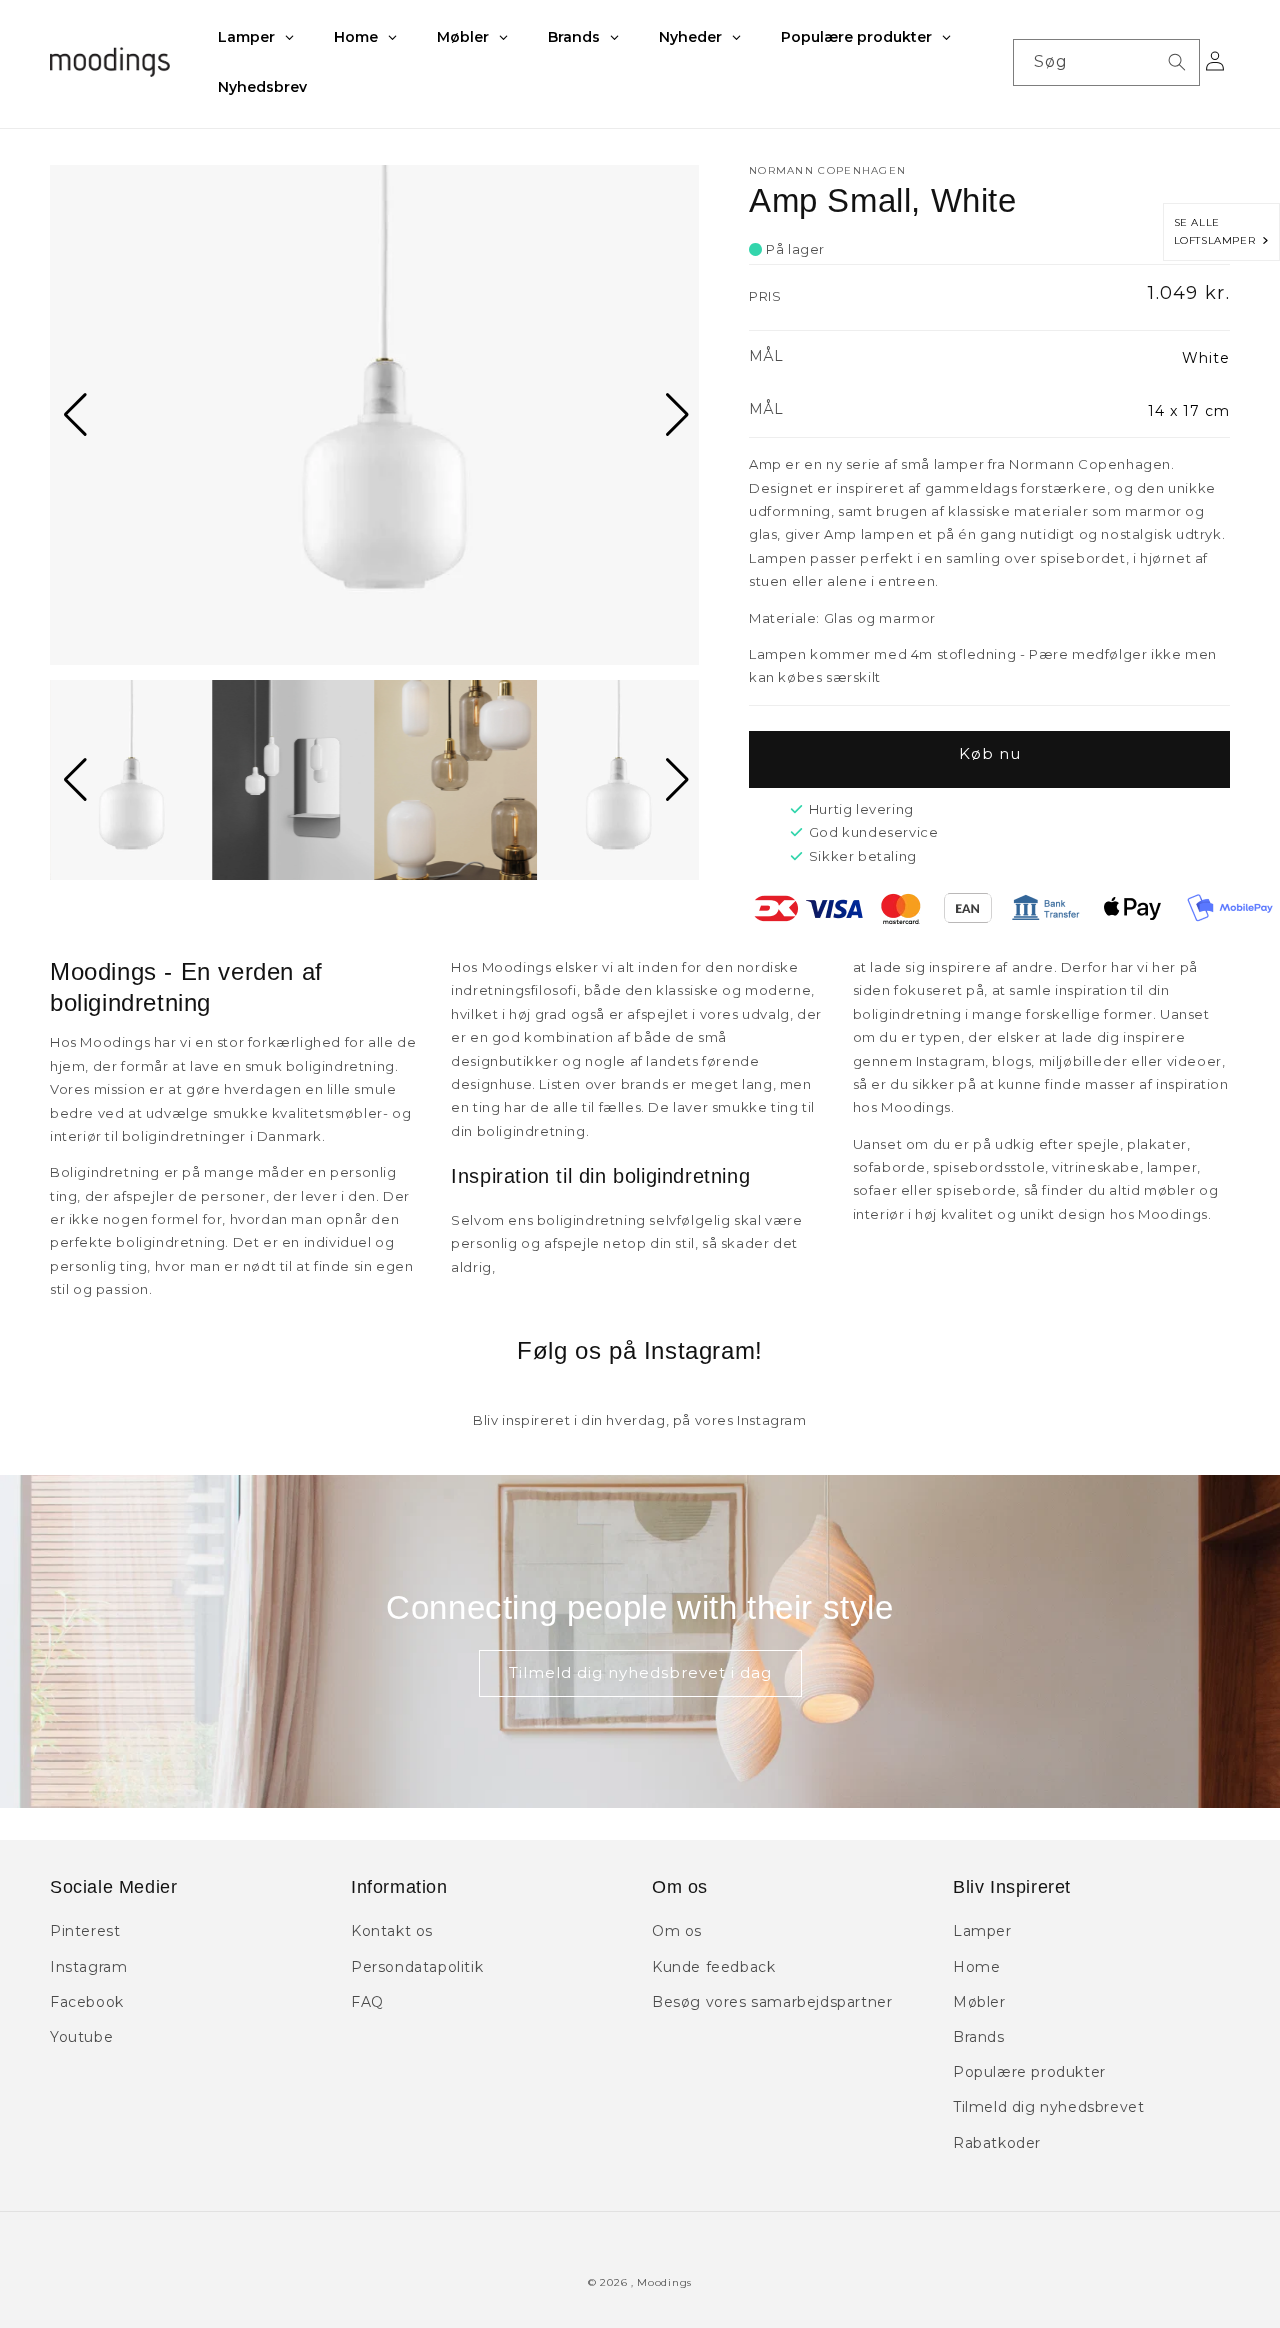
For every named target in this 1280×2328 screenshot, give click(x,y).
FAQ (367, 2002)
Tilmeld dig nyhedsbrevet (1048, 2107)
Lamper (982, 1931)
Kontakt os (392, 1931)
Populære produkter (1029, 2072)
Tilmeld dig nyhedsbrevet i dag (640, 1672)
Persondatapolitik (417, 1967)
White (1206, 358)
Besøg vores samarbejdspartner (772, 2002)
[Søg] (1177, 62)
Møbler (979, 2002)
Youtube (81, 2037)
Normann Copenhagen (827, 170)
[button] (73, 415)
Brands (979, 2037)
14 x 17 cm (1189, 411)
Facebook (87, 2002)
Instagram (88, 1967)
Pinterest (85, 1931)
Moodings (664, 2282)
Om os (677, 1931)
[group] (374, 415)
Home (976, 1967)
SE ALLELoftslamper (1218, 231)
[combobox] (1106, 62)
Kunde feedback (713, 1967)
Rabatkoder (997, 2143)
